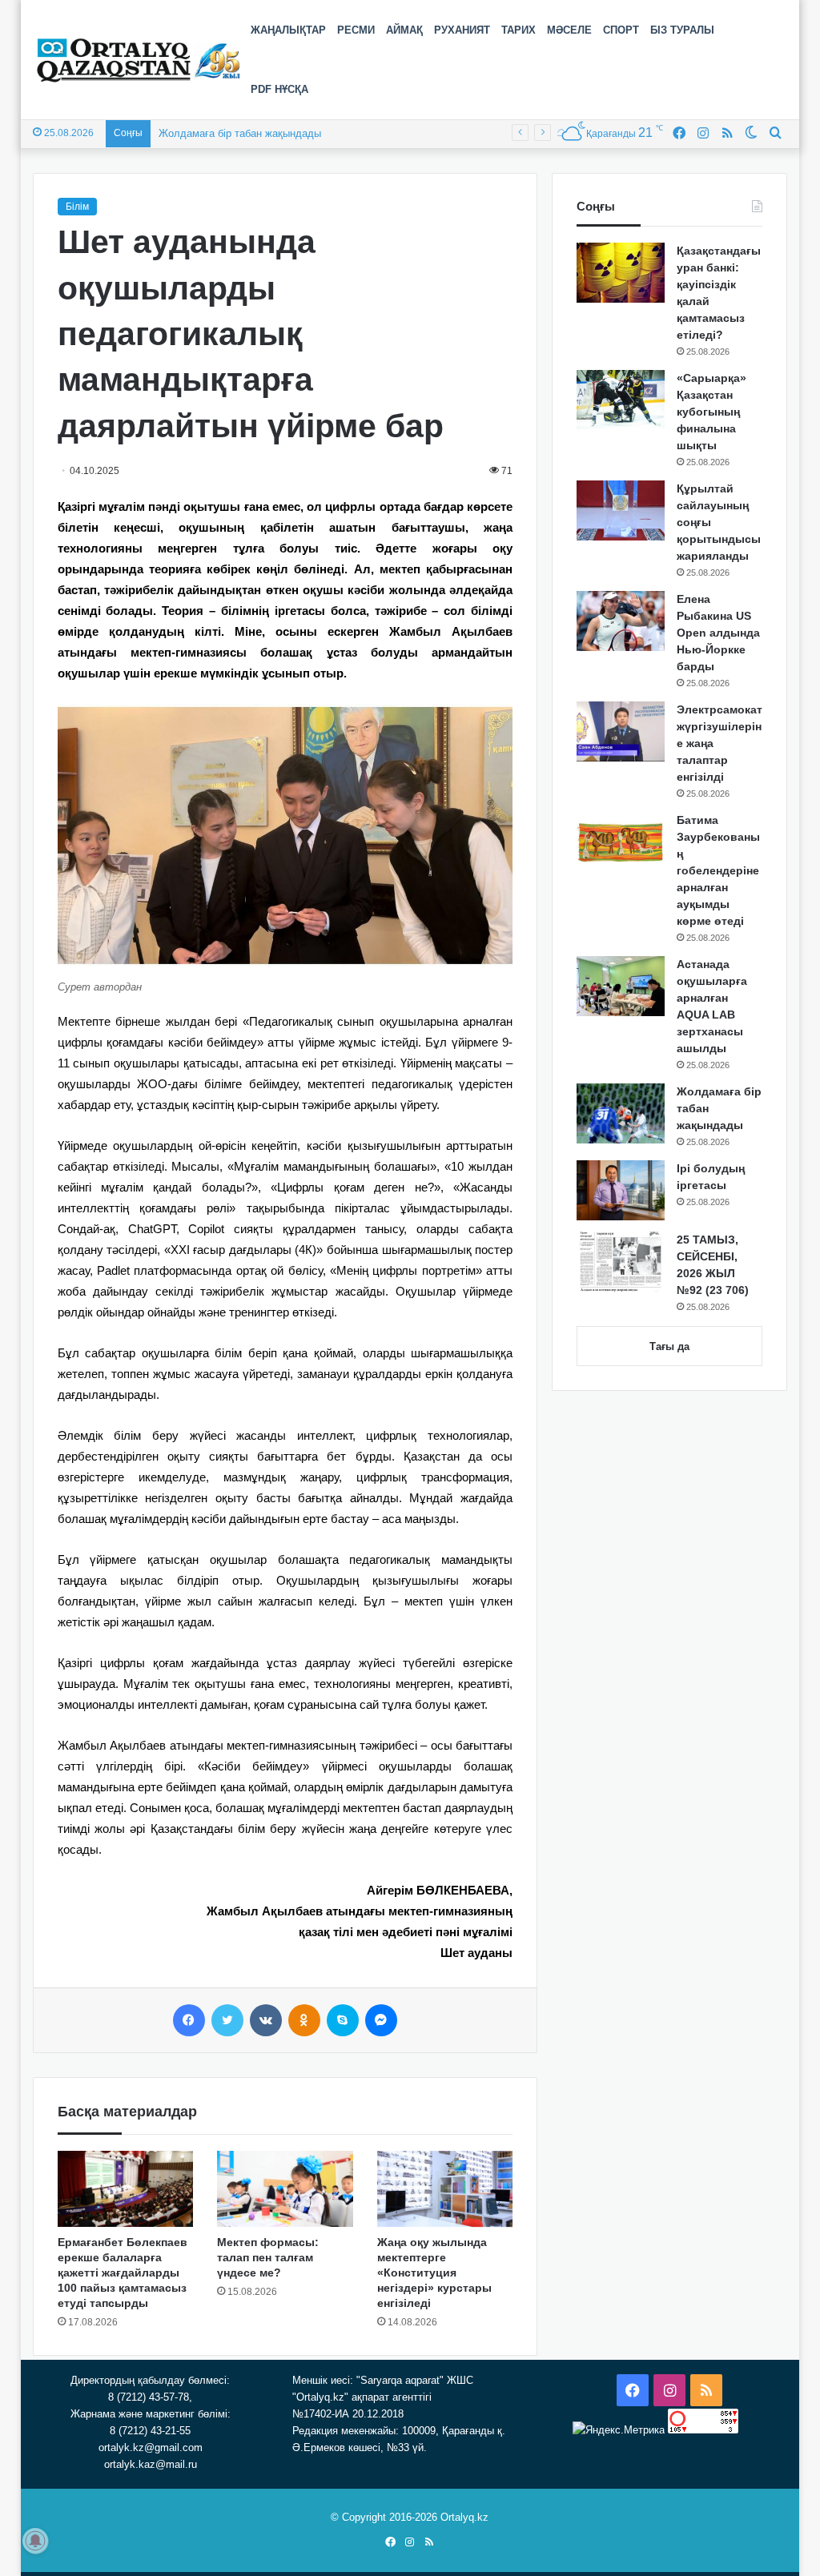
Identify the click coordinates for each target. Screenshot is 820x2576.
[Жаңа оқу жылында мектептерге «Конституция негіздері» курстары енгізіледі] (445, 2189)
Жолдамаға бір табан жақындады (240, 133)
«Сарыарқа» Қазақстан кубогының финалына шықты (711, 412)
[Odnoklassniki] (304, 2020)
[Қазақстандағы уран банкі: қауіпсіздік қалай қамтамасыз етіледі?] (621, 273)
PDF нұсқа (279, 89)
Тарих (519, 30)
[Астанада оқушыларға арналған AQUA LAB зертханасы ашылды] (621, 986)
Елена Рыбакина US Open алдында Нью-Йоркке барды (718, 633)
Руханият (462, 30)
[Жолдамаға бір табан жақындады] (621, 1113)
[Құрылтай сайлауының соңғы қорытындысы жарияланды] (621, 510)
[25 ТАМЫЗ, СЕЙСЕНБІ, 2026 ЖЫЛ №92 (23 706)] (621, 1262)
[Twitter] (227, 2020)
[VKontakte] (266, 2020)
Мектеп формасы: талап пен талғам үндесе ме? (268, 2257)
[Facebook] (189, 2020)
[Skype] (343, 2020)
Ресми (356, 30)
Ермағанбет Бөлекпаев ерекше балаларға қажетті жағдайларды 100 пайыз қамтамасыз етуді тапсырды (123, 2273)
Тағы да (669, 1346)
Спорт (621, 30)
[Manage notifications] (35, 2541)
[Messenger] (381, 2020)
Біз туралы (682, 30)
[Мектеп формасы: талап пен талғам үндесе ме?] (285, 2189)
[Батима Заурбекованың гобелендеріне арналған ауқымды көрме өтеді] (621, 842)
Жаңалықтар (288, 30)
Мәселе (569, 30)
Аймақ (404, 30)
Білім (77, 207)
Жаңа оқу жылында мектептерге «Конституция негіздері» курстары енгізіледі (434, 2273)
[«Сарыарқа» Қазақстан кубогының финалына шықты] (621, 400)
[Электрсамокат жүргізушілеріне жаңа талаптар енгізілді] (621, 731)
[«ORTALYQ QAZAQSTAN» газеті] (139, 60)
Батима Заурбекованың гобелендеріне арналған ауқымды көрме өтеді (718, 870)
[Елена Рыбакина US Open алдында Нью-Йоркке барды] (621, 621)
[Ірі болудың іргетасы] (621, 1190)
